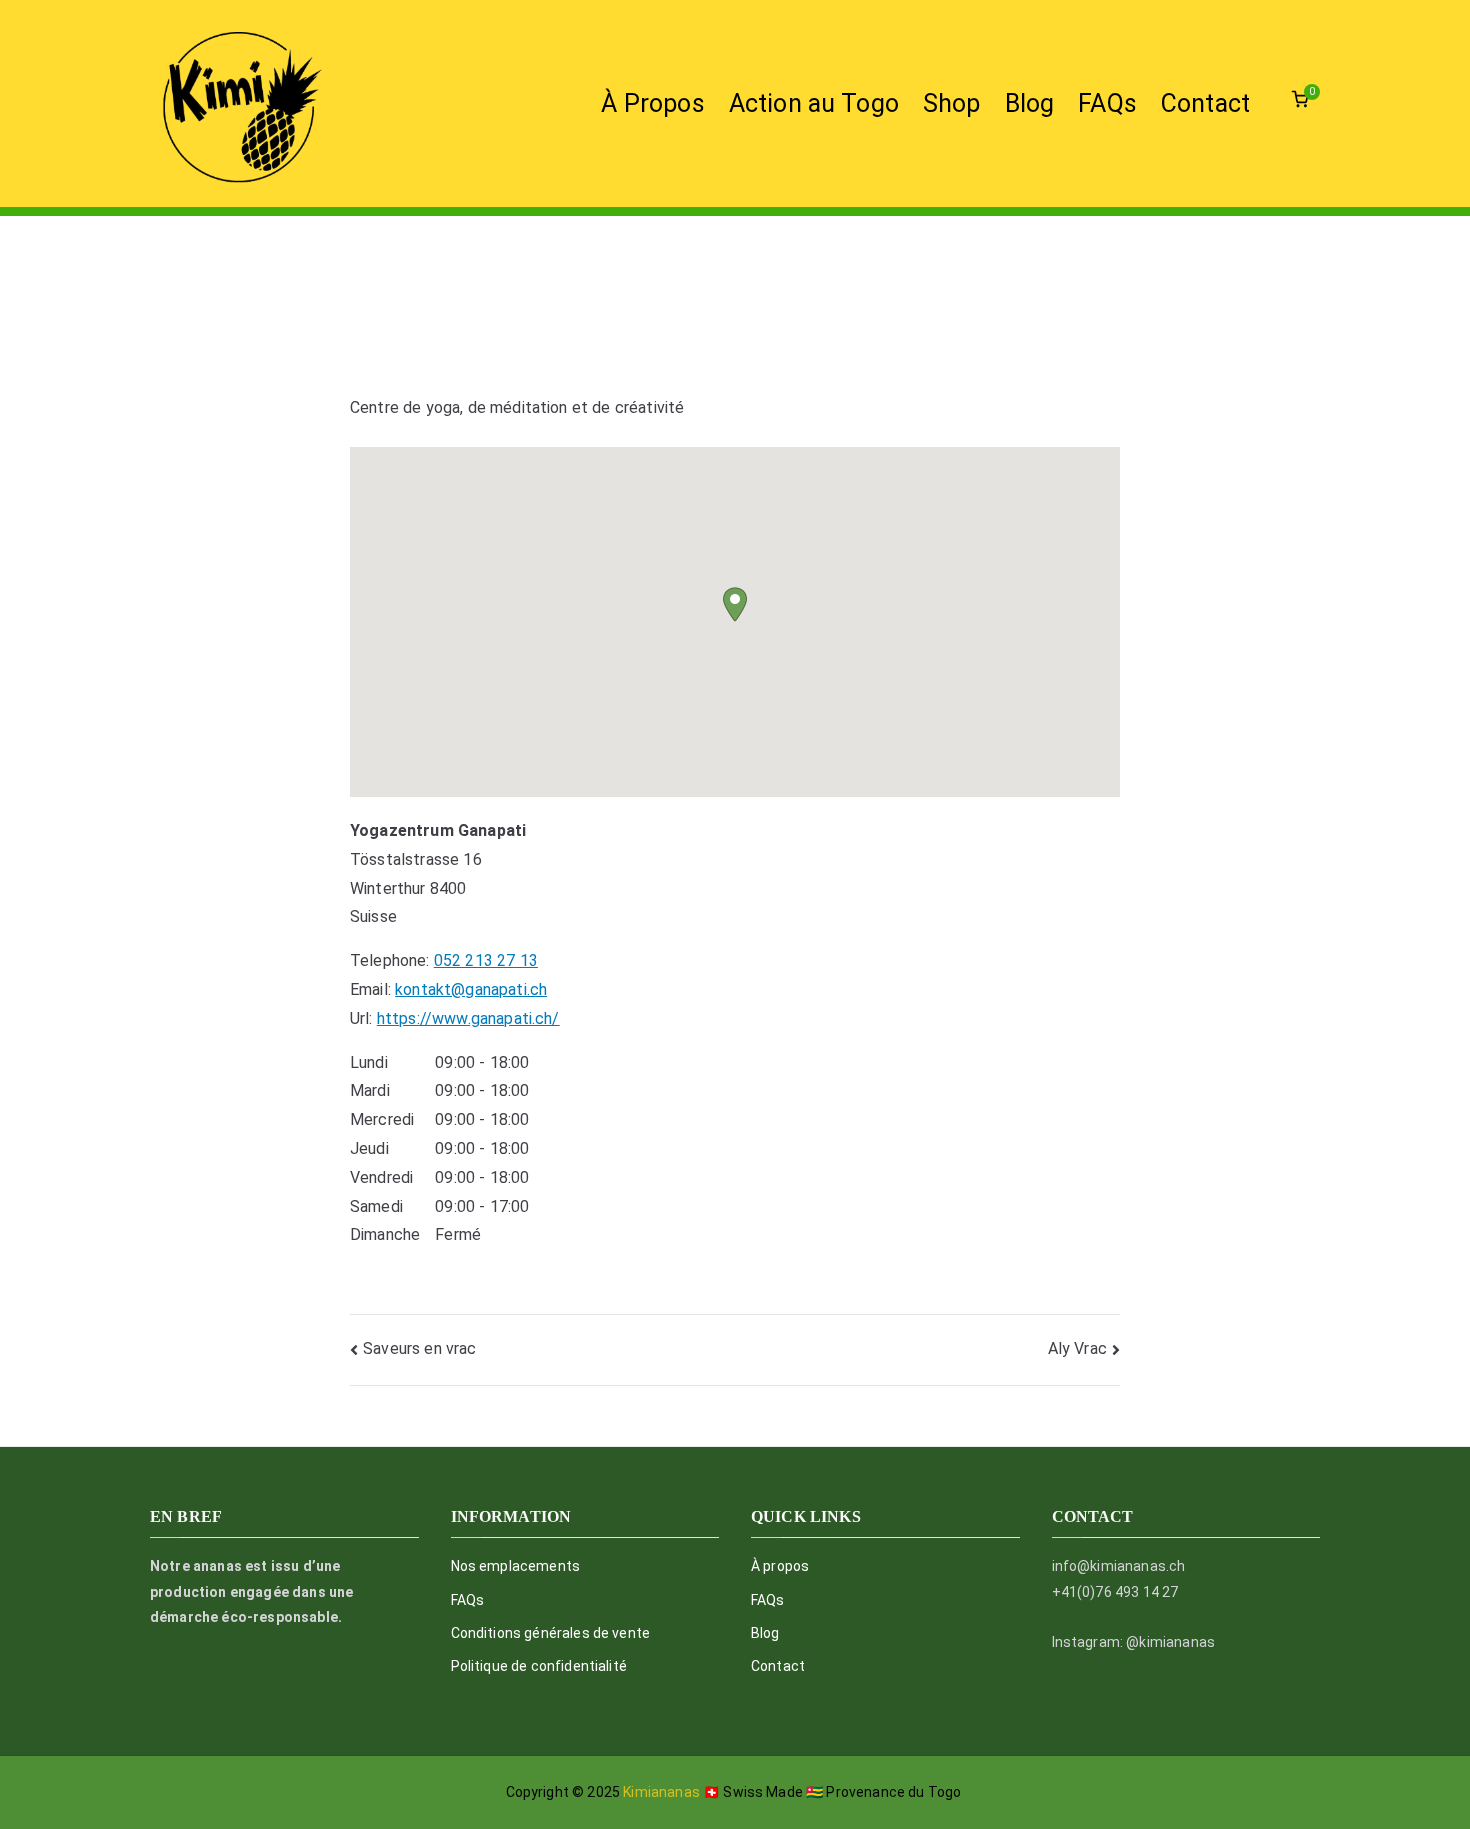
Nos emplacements (516, 1566)
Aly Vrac (1077, 1348)
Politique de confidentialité (539, 1666)
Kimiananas (663, 1792)
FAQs (1107, 103)
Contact (1205, 103)
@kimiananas (1170, 1642)
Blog (1030, 103)
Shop (952, 103)
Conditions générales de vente (551, 1633)
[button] (735, 604)
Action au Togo (814, 103)
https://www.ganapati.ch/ (468, 1018)
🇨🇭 (711, 1792)
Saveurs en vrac (419, 1348)
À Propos (652, 103)
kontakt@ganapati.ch (471, 989)
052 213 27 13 (486, 960)
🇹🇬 (814, 1792)
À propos (780, 1566)
